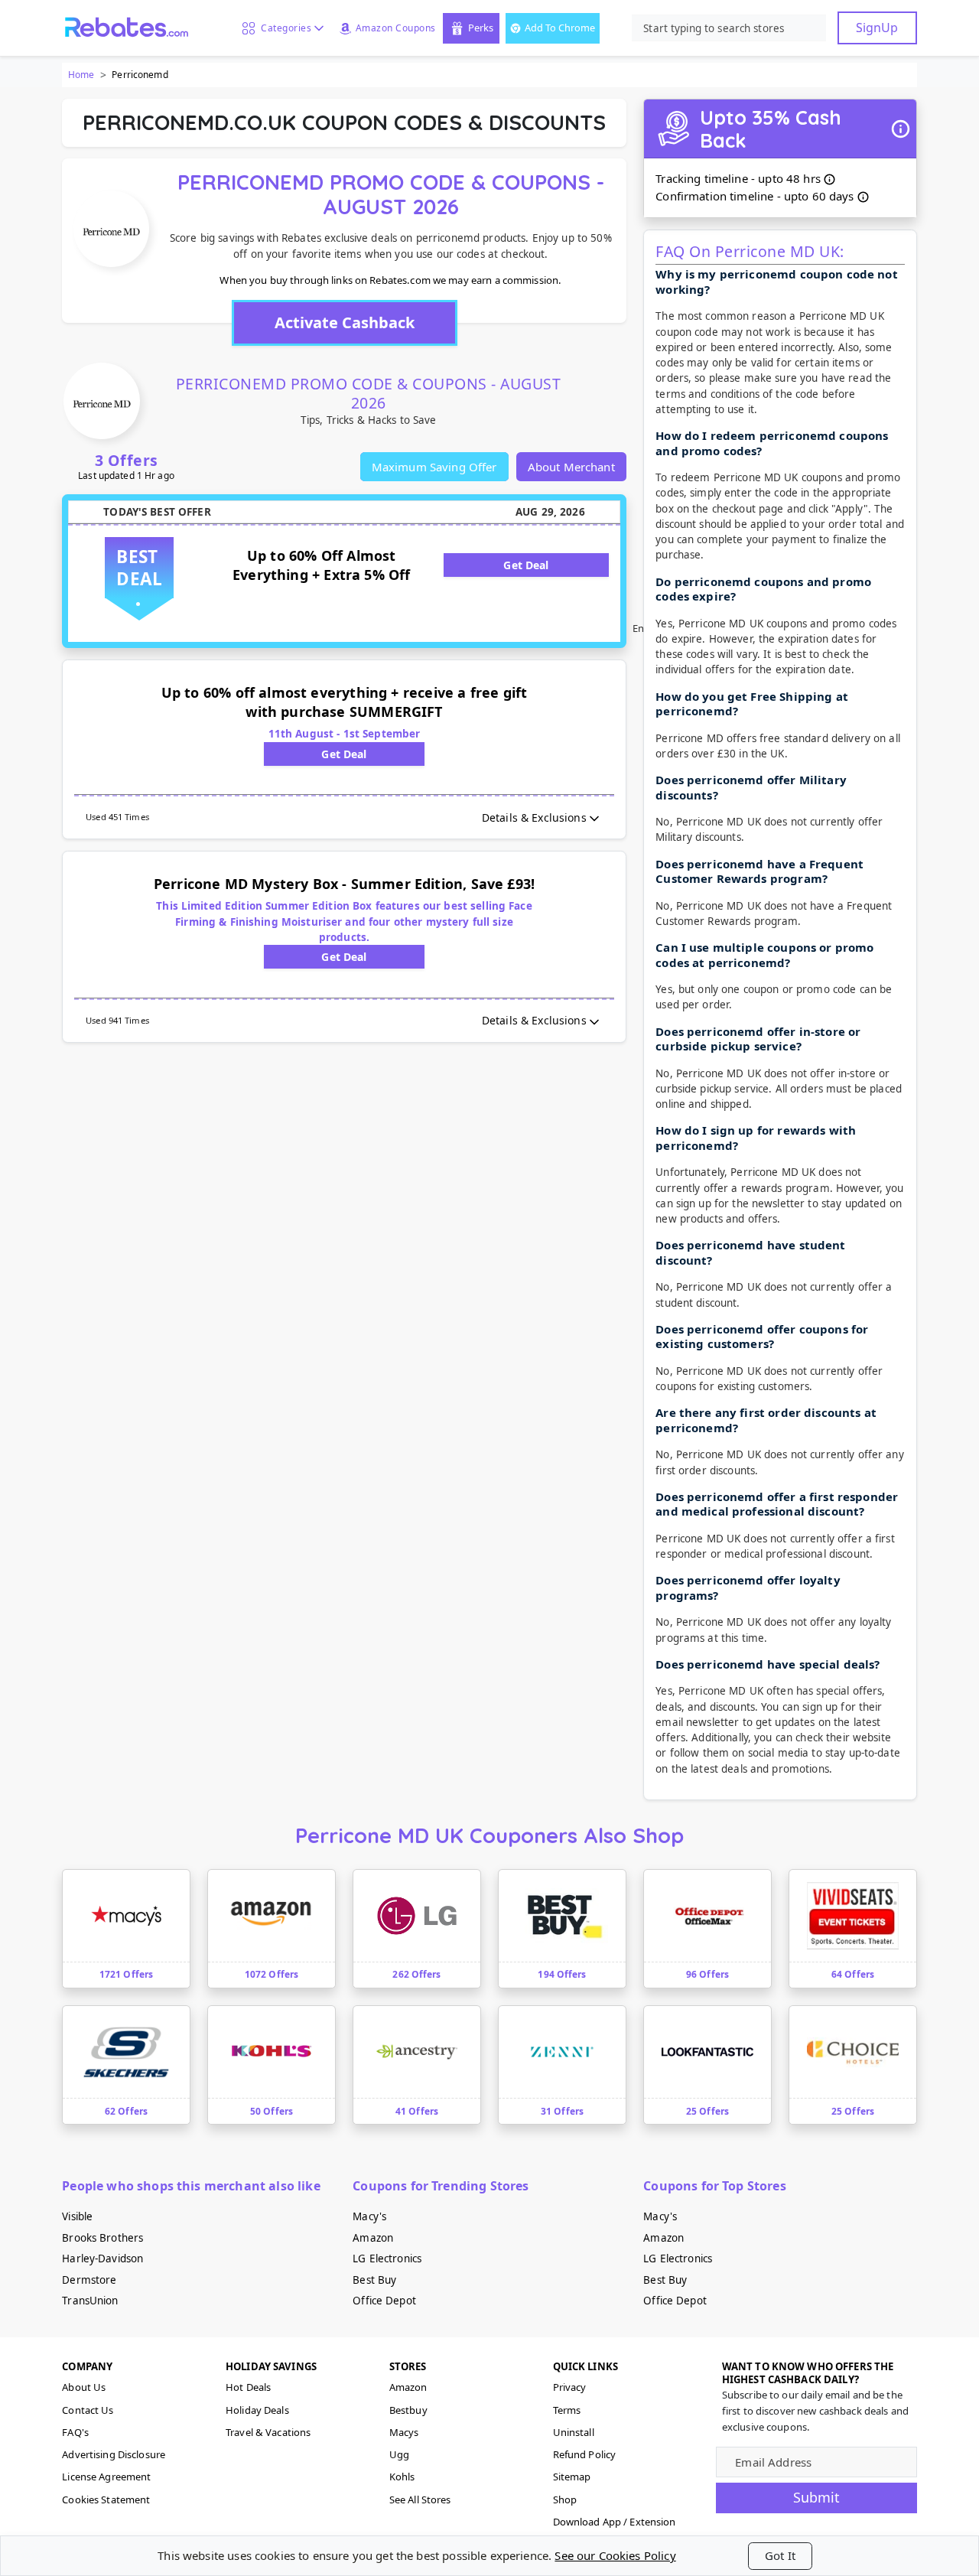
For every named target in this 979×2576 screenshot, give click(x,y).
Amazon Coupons (396, 28)
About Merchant (571, 467)
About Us (84, 2387)
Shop (565, 2499)
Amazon (373, 2238)
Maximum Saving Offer (434, 467)
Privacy (570, 2387)
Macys (404, 2432)
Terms (567, 2410)
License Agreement (106, 2477)
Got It (780, 2555)
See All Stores (420, 2499)
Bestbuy (408, 2410)
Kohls (402, 2477)
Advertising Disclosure (114, 2454)
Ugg (399, 2454)
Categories (283, 28)
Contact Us (88, 2410)
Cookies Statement (106, 2499)
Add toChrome (560, 28)
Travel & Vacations (268, 2432)
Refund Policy (585, 2454)
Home (81, 75)
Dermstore (89, 2280)
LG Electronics (387, 2258)
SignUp (877, 28)
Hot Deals (248, 2387)
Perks (481, 28)
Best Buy (374, 2280)
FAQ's (75, 2432)
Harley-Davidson (102, 2258)
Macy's (369, 2216)
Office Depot (384, 2301)
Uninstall (574, 2432)
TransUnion (90, 2301)
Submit (816, 2497)
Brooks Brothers (102, 2238)
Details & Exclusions (534, 817)
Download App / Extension (615, 2522)
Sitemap (572, 2477)
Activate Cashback (345, 322)
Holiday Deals (257, 2410)
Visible (77, 2216)
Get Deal (526, 565)
